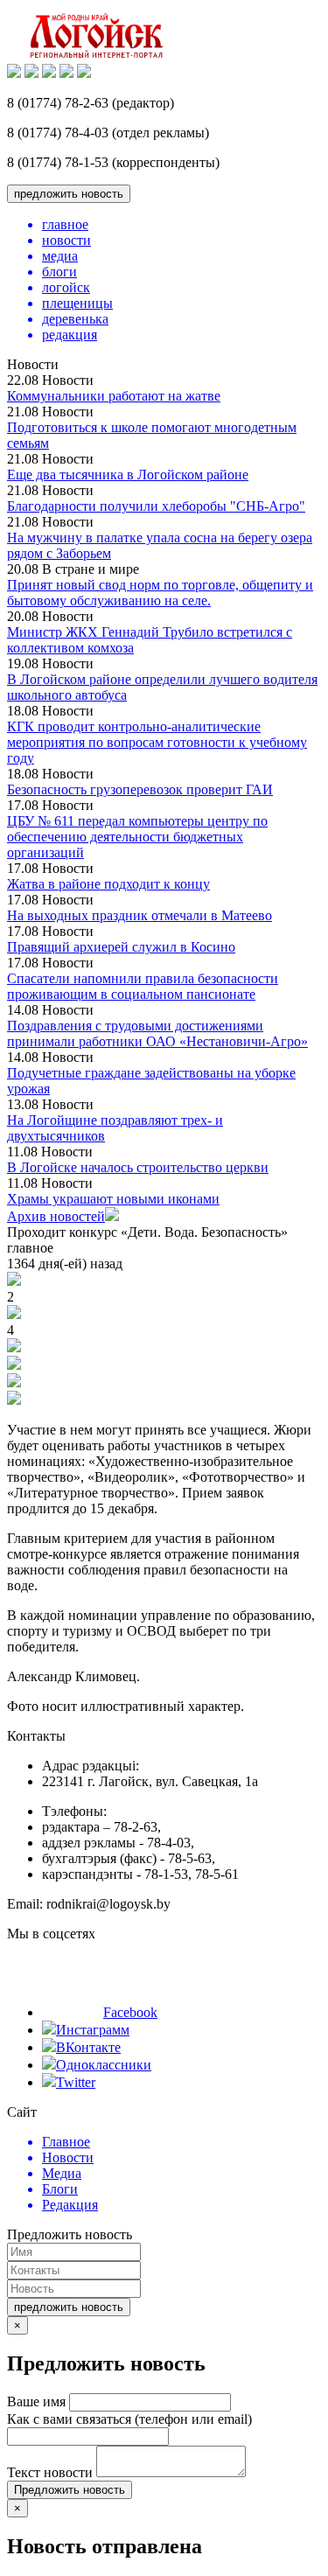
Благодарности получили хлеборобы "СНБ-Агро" (156, 506)
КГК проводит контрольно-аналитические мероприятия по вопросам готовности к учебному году (157, 742)
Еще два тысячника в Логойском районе (128, 475)
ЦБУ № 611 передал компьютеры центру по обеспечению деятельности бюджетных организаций (137, 837)
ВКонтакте (88, 2047)
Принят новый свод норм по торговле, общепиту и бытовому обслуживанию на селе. (160, 593)
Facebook (130, 2012)
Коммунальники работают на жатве (114, 396)
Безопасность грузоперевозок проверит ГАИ (140, 789)
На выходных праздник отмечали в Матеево (140, 915)
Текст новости (50, 2472)
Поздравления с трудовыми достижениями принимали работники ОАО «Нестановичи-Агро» (157, 1033)
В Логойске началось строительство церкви (138, 1167)
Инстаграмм (93, 2030)
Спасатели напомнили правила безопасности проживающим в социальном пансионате (143, 986)
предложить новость (69, 194)
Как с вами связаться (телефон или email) (129, 2419)
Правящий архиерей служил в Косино (121, 947)
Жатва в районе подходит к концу (108, 884)
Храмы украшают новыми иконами (113, 1199)
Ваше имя (36, 2401)
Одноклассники (104, 2065)
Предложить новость (70, 2490)
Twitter (76, 2082)
